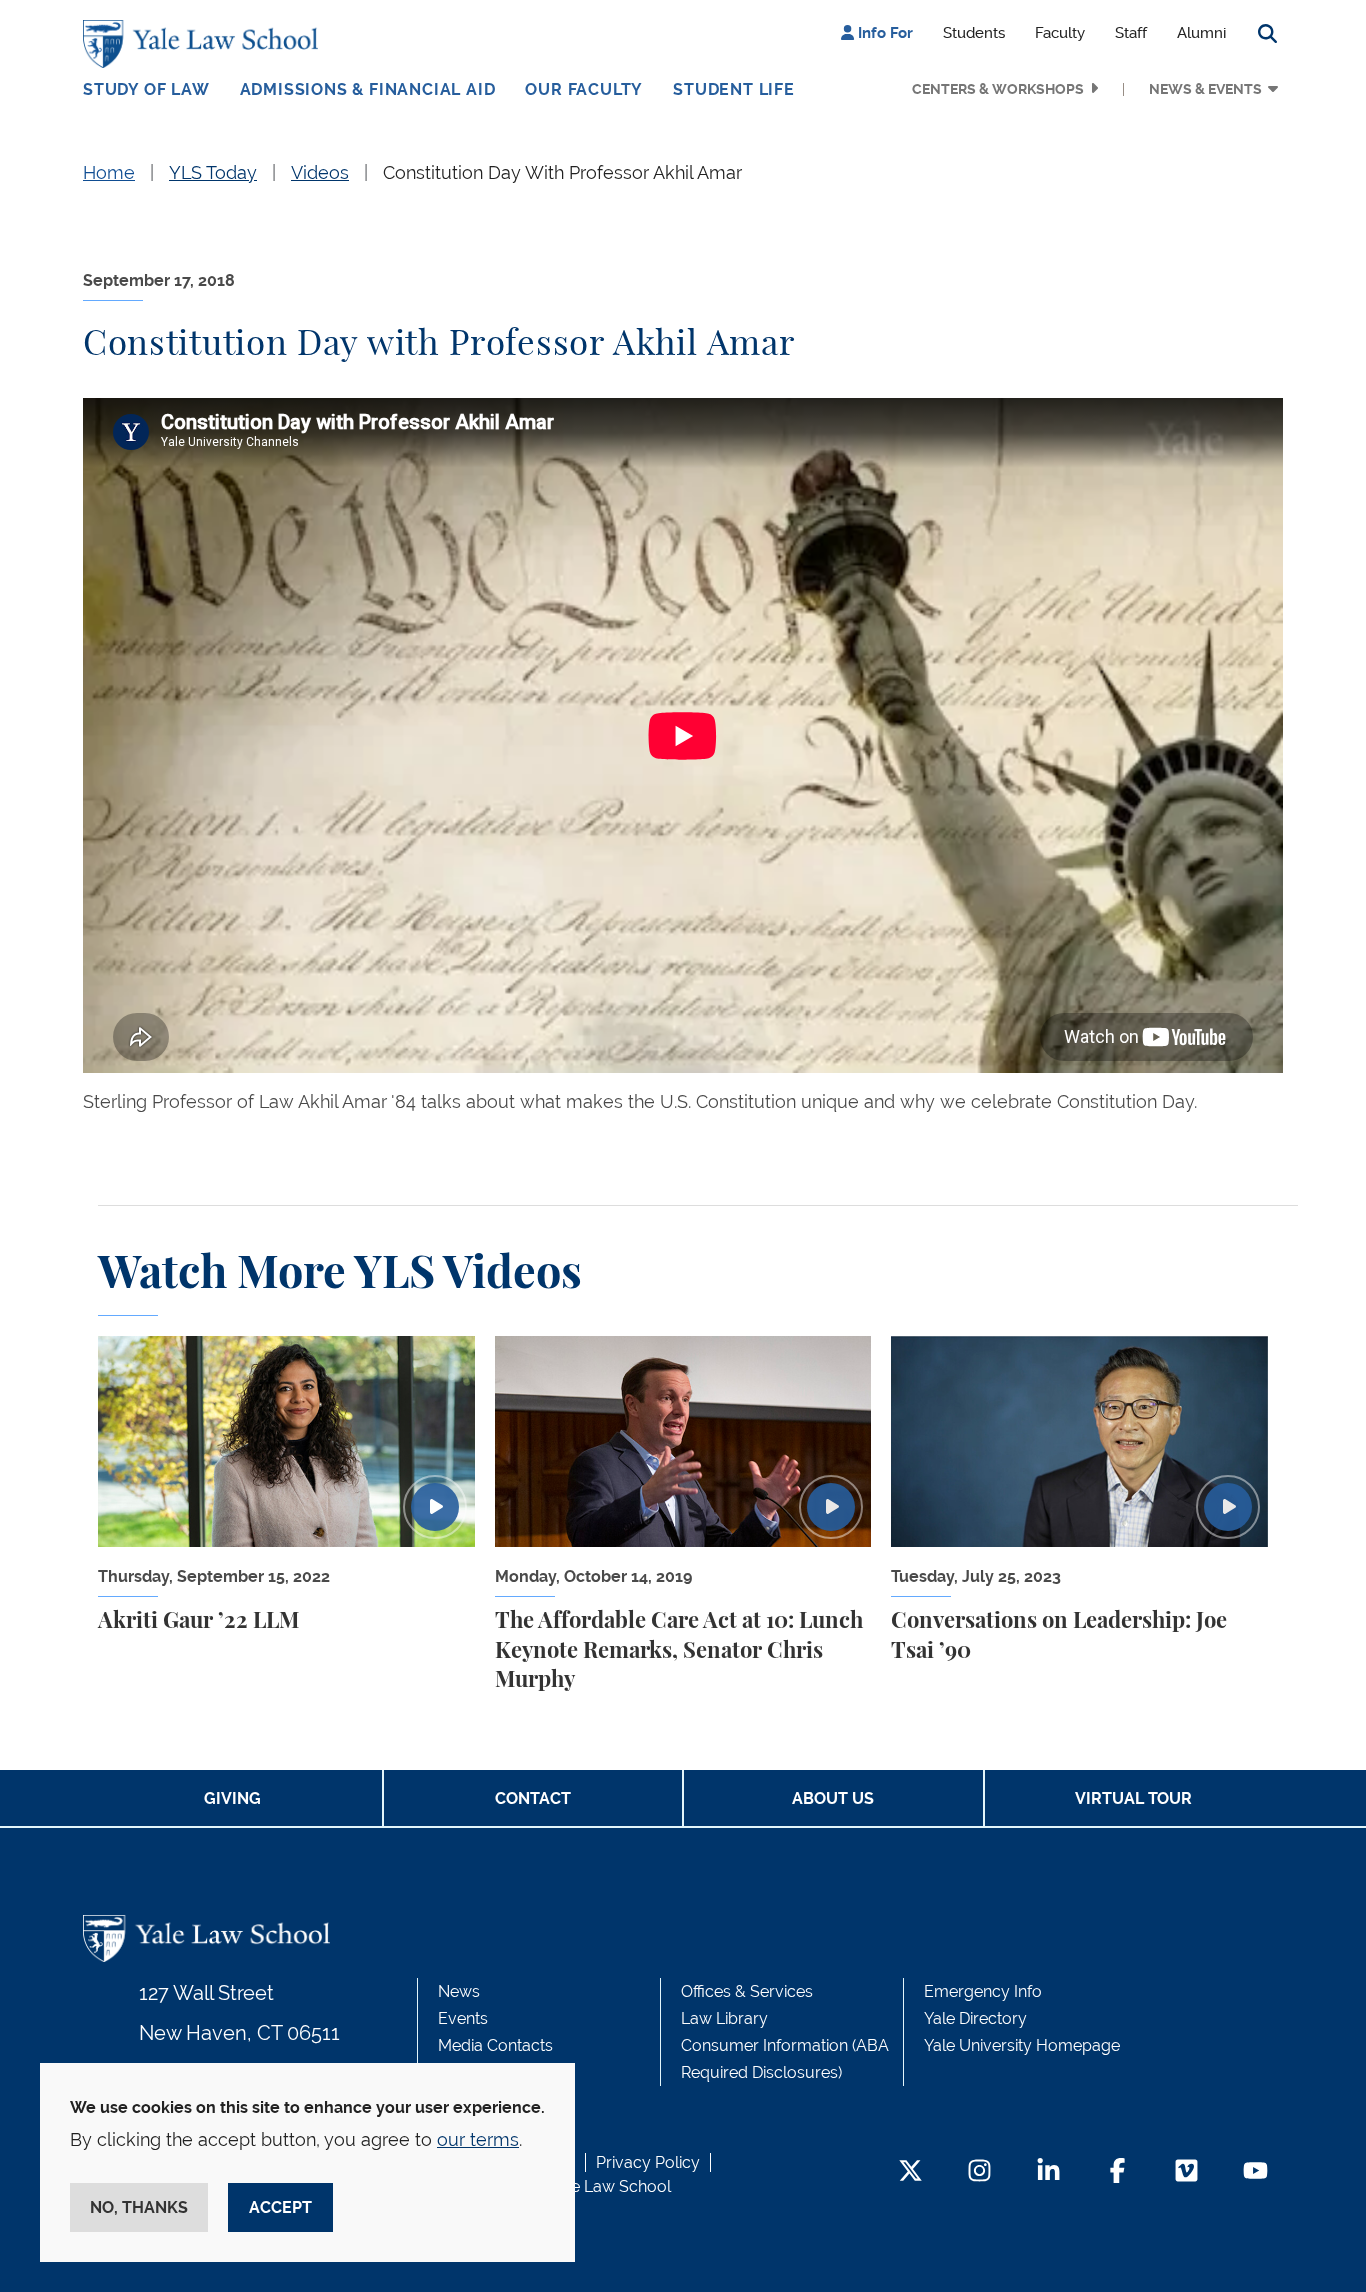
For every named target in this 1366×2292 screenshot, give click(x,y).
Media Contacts (495, 2045)
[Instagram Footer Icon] (979, 2172)
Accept (280, 2207)
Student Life (734, 89)
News (459, 1991)
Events (463, 2018)
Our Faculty (584, 89)
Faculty (1060, 33)
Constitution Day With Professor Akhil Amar (562, 172)
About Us (833, 1798)
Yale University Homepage (1022, 2045)
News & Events (1205, 89)
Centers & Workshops (998, 89)
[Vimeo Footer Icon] (1186, 2172)
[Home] (205, 44)
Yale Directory (975, 2018)
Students (974, 33)
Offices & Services (747, 1991)
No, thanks (139, 2207)
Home (109, 172)
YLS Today (213, 172)
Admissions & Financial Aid (368, 89)
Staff (1131, 33)
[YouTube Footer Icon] (1255, 2172)
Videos (320, 172)
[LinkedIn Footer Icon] (1048, 2172)
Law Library (724, 2018)
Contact (533, 1798)
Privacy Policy (648, 2162)
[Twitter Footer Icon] (910, 2172)
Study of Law (146, 89)
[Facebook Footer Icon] (1117, 2172)
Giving (232, 1798)
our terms (478, 2139)
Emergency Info (983, 1991)
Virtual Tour (1133, 1798)
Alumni (1201, 33)
